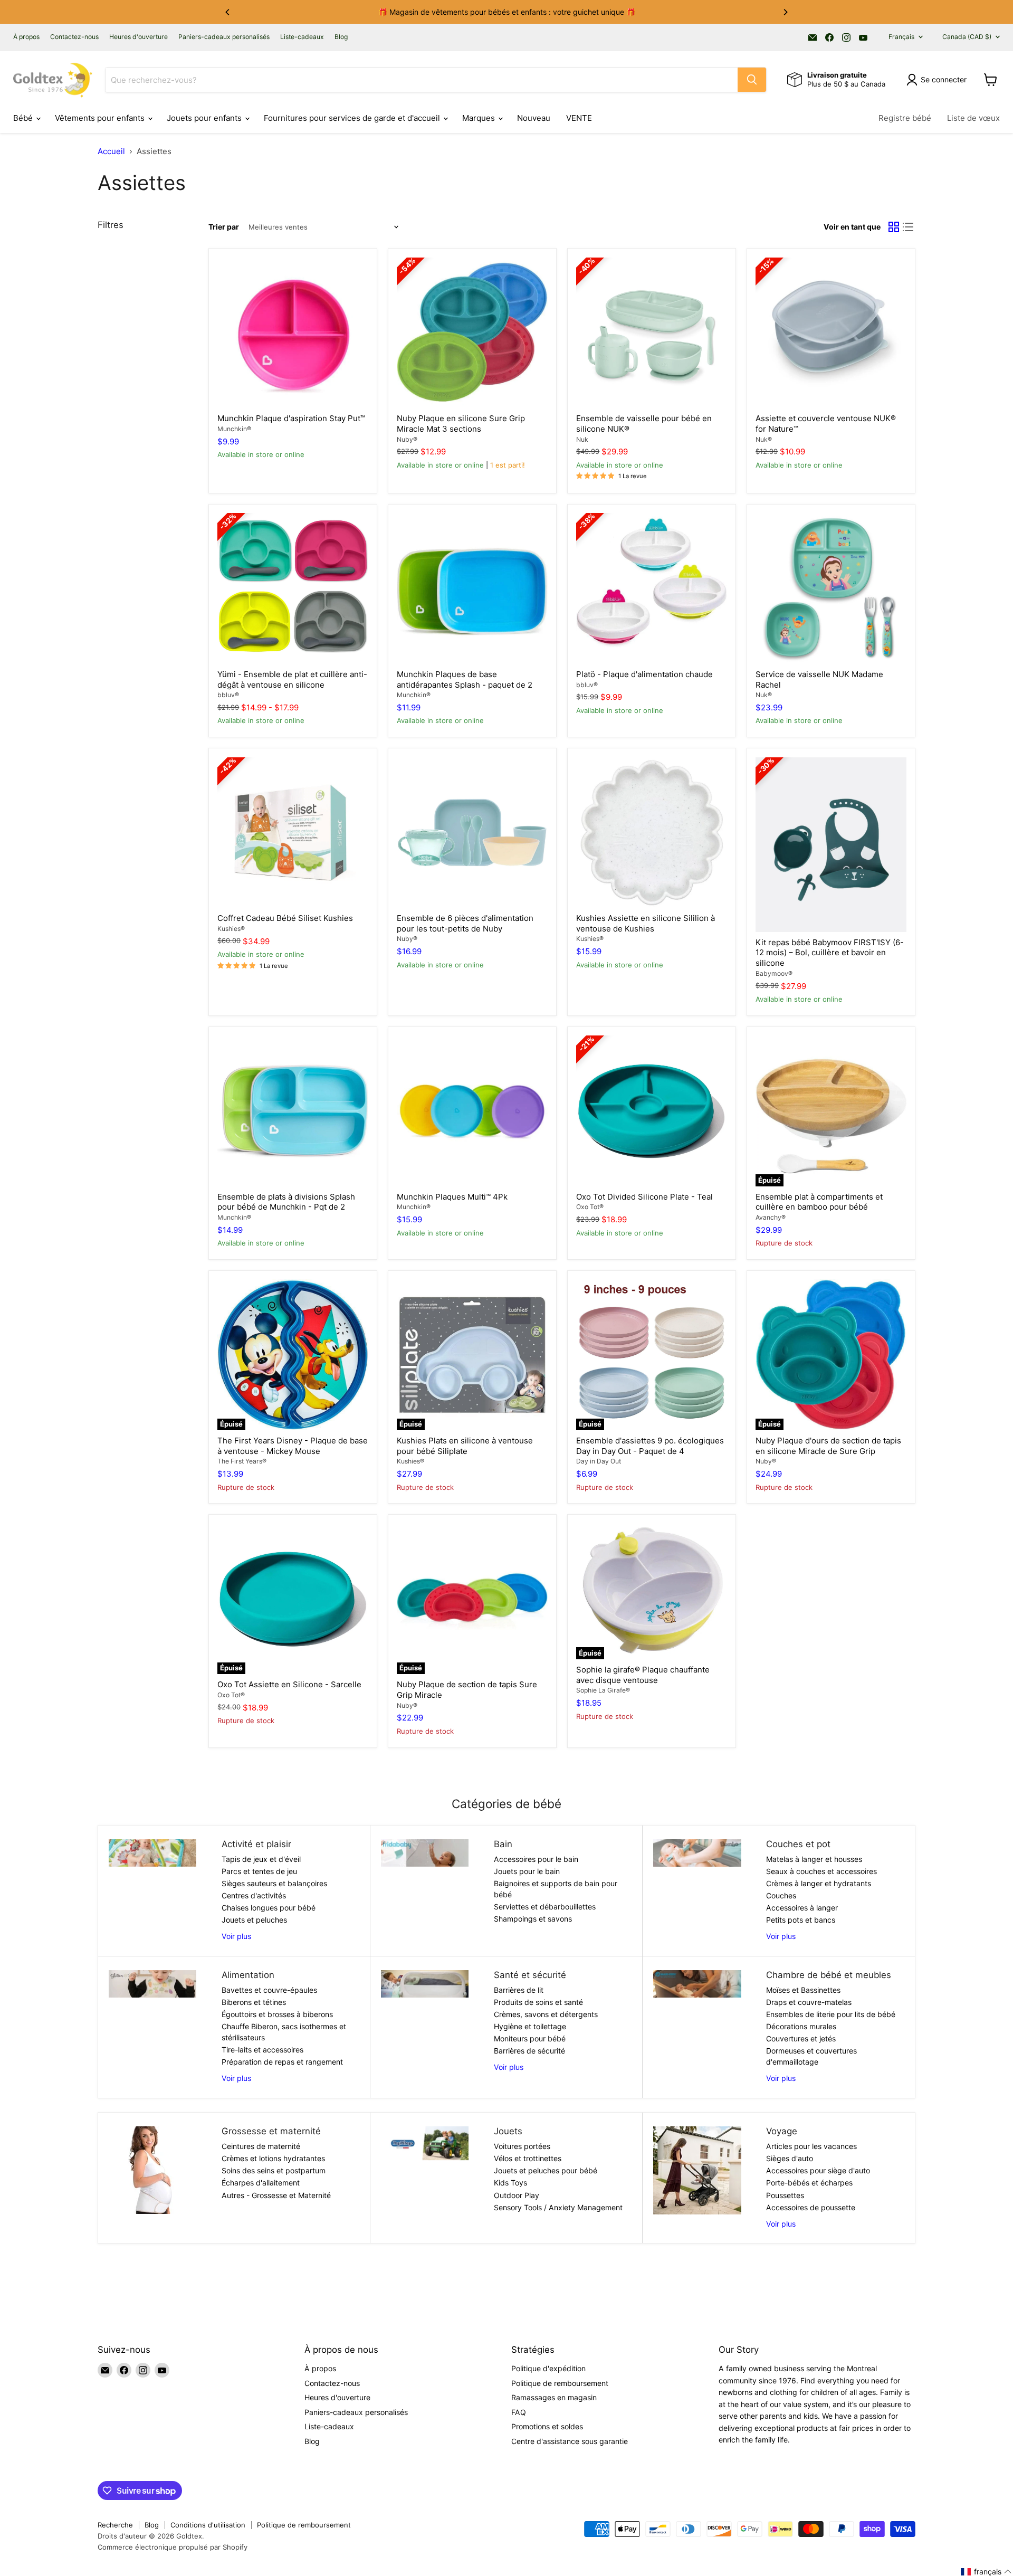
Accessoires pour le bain (536, 1859)
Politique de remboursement (560, 2383)
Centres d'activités (254, 1895)
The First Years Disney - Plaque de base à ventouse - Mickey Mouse (293, 1446)
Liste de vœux (973, 118)
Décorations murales (801, 2026)
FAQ (519, 2412)
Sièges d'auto (790, 2158)
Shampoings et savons (533, 1919)
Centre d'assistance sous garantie (570, 2441)
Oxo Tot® (590, 1207)
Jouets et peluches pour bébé (546, 2170)
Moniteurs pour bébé (530, 2038)
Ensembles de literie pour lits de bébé (831, 2014)
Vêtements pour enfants (101, 118)
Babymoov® (774, 973)
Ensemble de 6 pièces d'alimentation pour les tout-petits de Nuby (465, 923)
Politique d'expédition (548, 2368)
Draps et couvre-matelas (809, 2002)
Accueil (111, 151)
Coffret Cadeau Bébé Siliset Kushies (285, 918)
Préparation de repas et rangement (282, 2062)
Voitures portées (522, 2146)
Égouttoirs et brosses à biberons (277, 2014)
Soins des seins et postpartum (274, 2170)
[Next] (785, 12)
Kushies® (231, 929)
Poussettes (785, 2195)
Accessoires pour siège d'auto (818, 2170)
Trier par (224, 227)
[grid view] (894, 227)
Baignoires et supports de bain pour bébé (556, 1889)
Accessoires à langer (802, 1908)
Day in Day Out (599, 1461)
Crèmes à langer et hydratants (819, 1883)
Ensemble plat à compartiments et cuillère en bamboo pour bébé (819, 1202)
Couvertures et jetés (801, 2038)
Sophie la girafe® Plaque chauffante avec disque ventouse (643, 1675)
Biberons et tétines (254, 2002)
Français (901, 37)
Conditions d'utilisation (208, 2525)
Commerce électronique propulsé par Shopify (173, 2547)
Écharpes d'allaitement (261, 2183)
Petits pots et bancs (801, 1920)
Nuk (582, 439)
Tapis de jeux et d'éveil (261, 1859)
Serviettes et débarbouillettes (545, 1907)
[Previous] (228, 12)
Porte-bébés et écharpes (809, 2183)
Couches (781, 1895)
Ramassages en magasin (554, 2397)
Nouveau (534, 118)
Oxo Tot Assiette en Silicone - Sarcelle (289, 1684)
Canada (967, 37)
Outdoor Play (517, 2195)
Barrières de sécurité (529, 2051)
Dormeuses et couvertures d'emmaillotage (811, 2056)
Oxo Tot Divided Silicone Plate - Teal (644, 1197)
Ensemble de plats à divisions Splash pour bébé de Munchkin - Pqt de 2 (286, 1202)
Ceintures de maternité (261, 2146)
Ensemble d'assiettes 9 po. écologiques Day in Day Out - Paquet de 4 (650, 1446)
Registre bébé (905, 118)
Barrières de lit (519, 1990)
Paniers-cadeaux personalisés (224, 37)
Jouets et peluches (254, 1920)
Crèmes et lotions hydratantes (273, 2158)
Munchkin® (234, 429)
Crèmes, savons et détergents (546, 2014)
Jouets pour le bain (527, 1871)
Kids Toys (510, 2183)
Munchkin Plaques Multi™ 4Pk (452, 1197)
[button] (986, 2572)
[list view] (909, 227)
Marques (480, 118)
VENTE (579, 118)
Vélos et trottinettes (528, 2158)
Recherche (115, 2525)
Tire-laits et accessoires (262, 2050)
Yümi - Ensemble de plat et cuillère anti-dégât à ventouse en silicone (292, 679)
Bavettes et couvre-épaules (269, 1990)
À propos (26, 37)
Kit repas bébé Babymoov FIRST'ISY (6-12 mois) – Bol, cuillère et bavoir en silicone (830, 953)
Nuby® (407, 439)
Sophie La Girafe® (603, 1690)
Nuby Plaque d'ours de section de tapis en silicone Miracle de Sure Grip (828, 1446)
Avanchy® (771, 1217)
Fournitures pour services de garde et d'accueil (353, 118)
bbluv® (228, 695)
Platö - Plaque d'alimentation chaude (644, 674)
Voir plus (236, 1936)
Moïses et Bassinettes (803, 1990)
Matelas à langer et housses (814, 1859)
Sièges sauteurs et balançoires (274, 1883)
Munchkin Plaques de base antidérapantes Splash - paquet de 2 (465, 679)
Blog (341, 37)
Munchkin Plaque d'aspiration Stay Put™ (291, 418)
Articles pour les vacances (811, 2146)
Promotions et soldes (547, 2426)
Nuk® (764, 439)
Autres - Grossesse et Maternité (276, 2195)
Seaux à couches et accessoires (821, 1871)
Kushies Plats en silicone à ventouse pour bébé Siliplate (465, 1446)
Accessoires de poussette (811, 2207)
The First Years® (242, 1461)
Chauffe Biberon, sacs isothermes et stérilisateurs (284, 2032)
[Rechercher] (752, 80)
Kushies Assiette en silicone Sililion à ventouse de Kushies (646, 923)
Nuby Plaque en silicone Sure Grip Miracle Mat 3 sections (461, 424)
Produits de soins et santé (538, 2002)
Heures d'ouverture (138, 37)
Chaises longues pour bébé (269, 1908)
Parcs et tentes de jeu (259, 1871)
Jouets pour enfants (205, 118)
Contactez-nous (74, 37)
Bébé (24, 118)
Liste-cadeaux (302, 37)
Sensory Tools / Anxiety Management (558, 2207)
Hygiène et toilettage (530, 2026)
